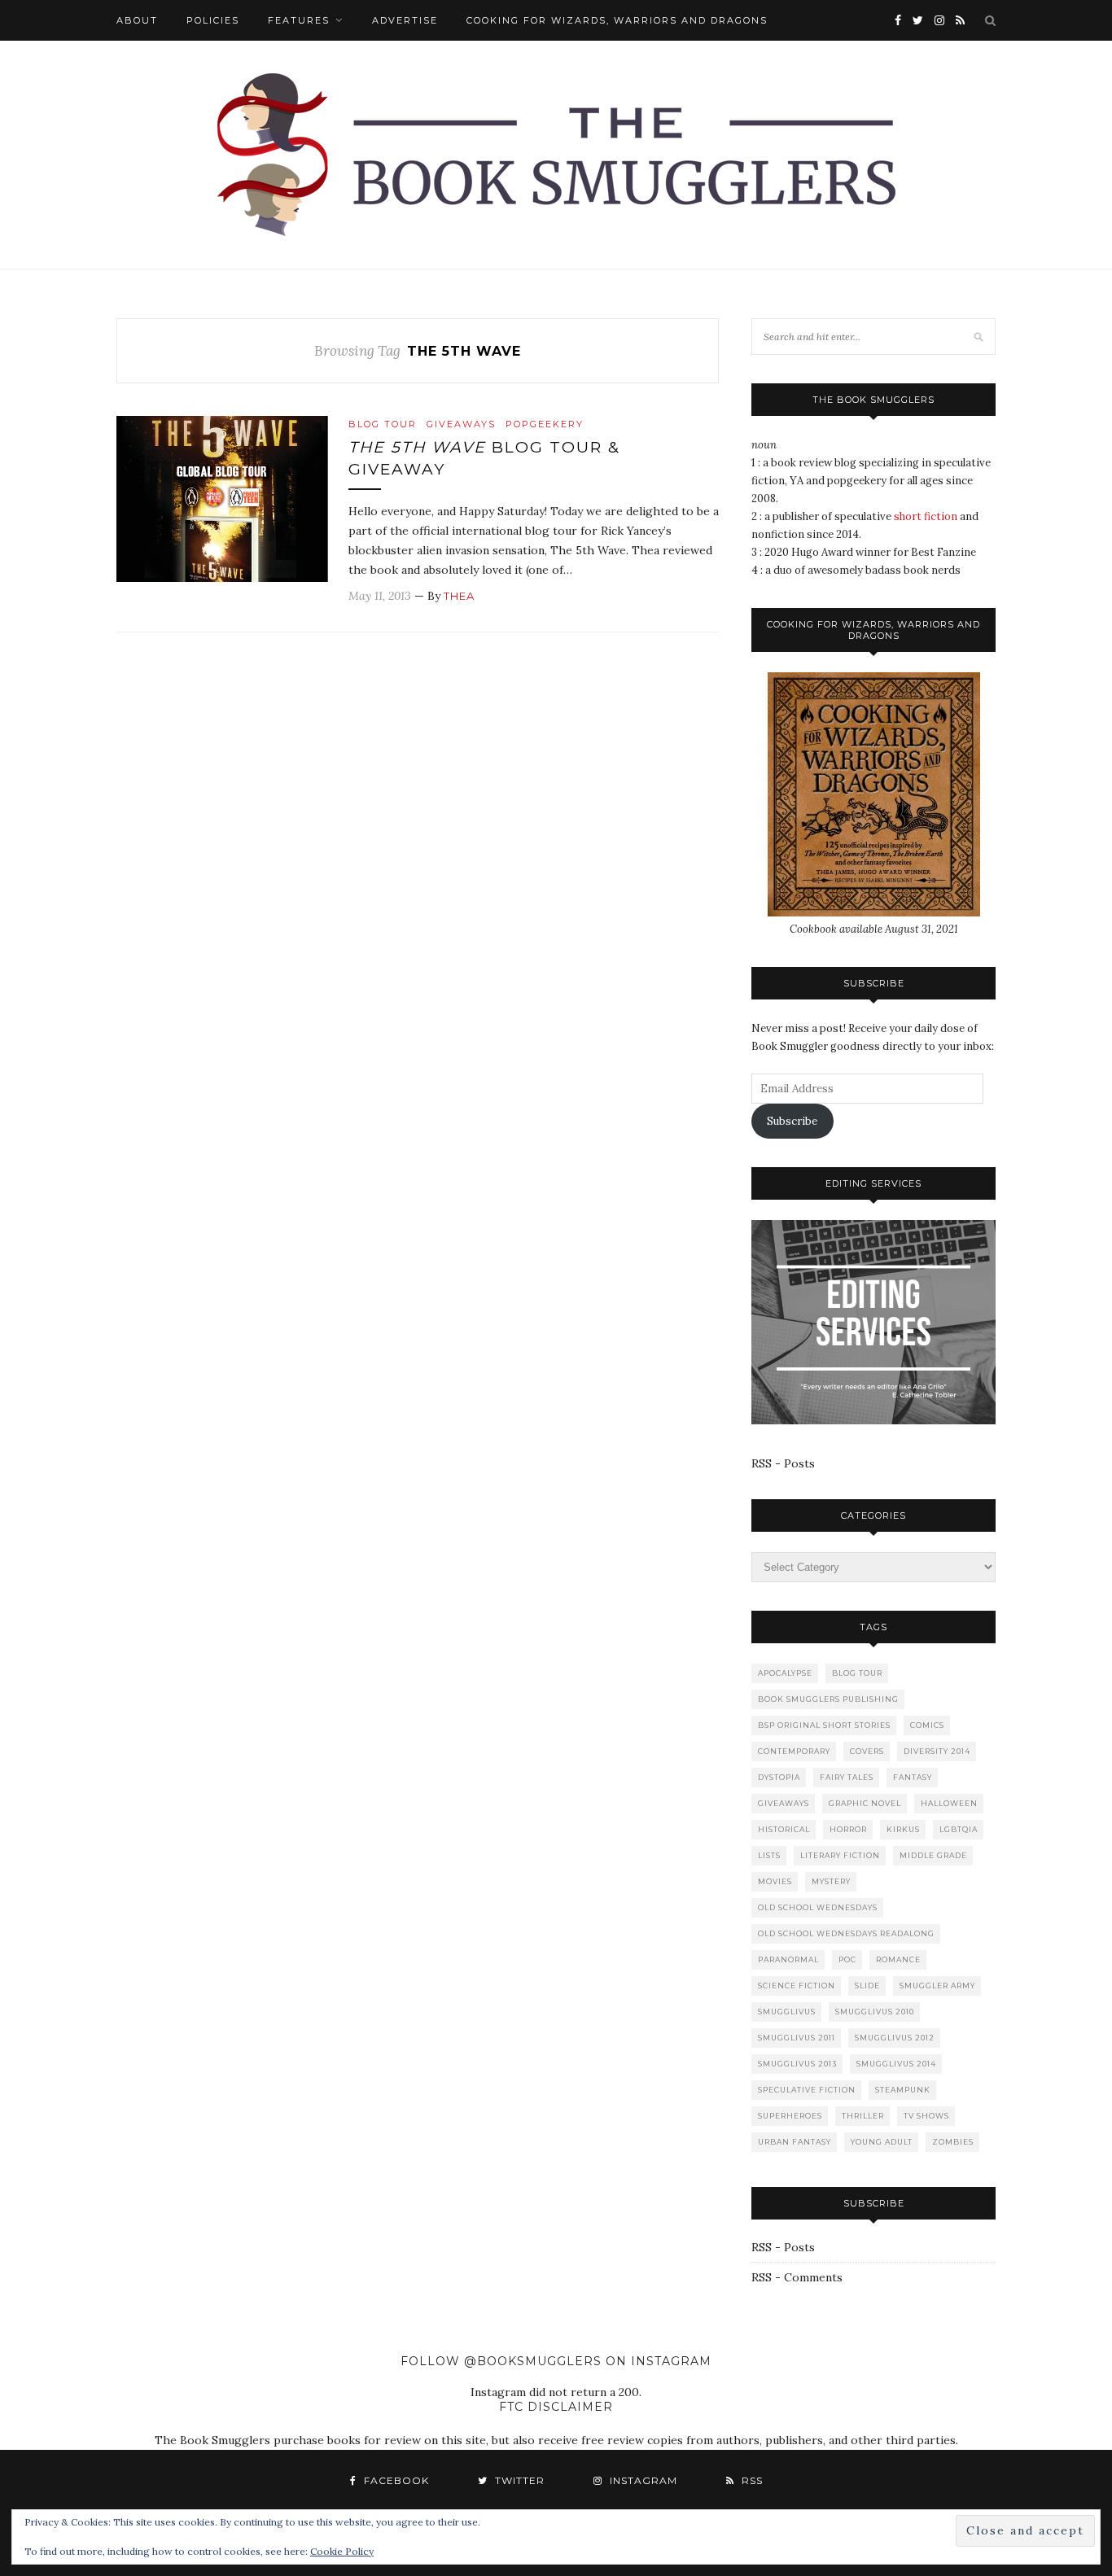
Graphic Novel (865, 1803)
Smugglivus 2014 (896, 2064)
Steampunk (903, 2090)
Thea (459, 596)
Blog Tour (383, 424)
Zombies (953, 2142)
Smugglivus (787, 2012)
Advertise (405, 20)
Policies (213, 20)
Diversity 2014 (937, 1751)
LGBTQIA (959, 1829)
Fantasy (913, 1777)
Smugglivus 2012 (895, 2038)
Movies (775, 1881)
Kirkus (903, 1829)
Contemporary (794, 1751)
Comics (927, 1725)
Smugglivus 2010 (875, 2012)
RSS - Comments (797, 2277)
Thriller (863, 2116)
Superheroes (790, 2116)
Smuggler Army (937, 1986)
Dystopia (779, 1777)
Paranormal (788, 1959)
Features (299, 20)
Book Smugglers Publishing (828, 1699)
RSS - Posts (783, 1463)
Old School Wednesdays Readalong (846, 1933)
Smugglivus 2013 (797, 2064)
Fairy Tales (847, 1777)
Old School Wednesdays (818, 1907)
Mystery (831, 1881)
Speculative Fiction (807, 2090)
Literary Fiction (840, 1855)
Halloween (949, 1803)
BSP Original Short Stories (824, 1725)
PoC (847, 1959)
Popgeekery (545, 424)
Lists (769, 1855)
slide (867, 1986)
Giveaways (461, 424)
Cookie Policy (342, 2551)
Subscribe (792, 1121)
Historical (784, 1829)
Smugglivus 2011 (797, 2038)
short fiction (926, 516)
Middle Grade (933, 1855)
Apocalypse (785, 1673)
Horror (848, 1829)
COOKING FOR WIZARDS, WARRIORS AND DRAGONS (617, 20)
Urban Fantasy (795, 2142)
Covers (867, 1751)
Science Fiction (797, 1986)
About (137, 20)
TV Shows (926, 2116)
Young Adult (882, 2142)
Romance (898, 1959)
